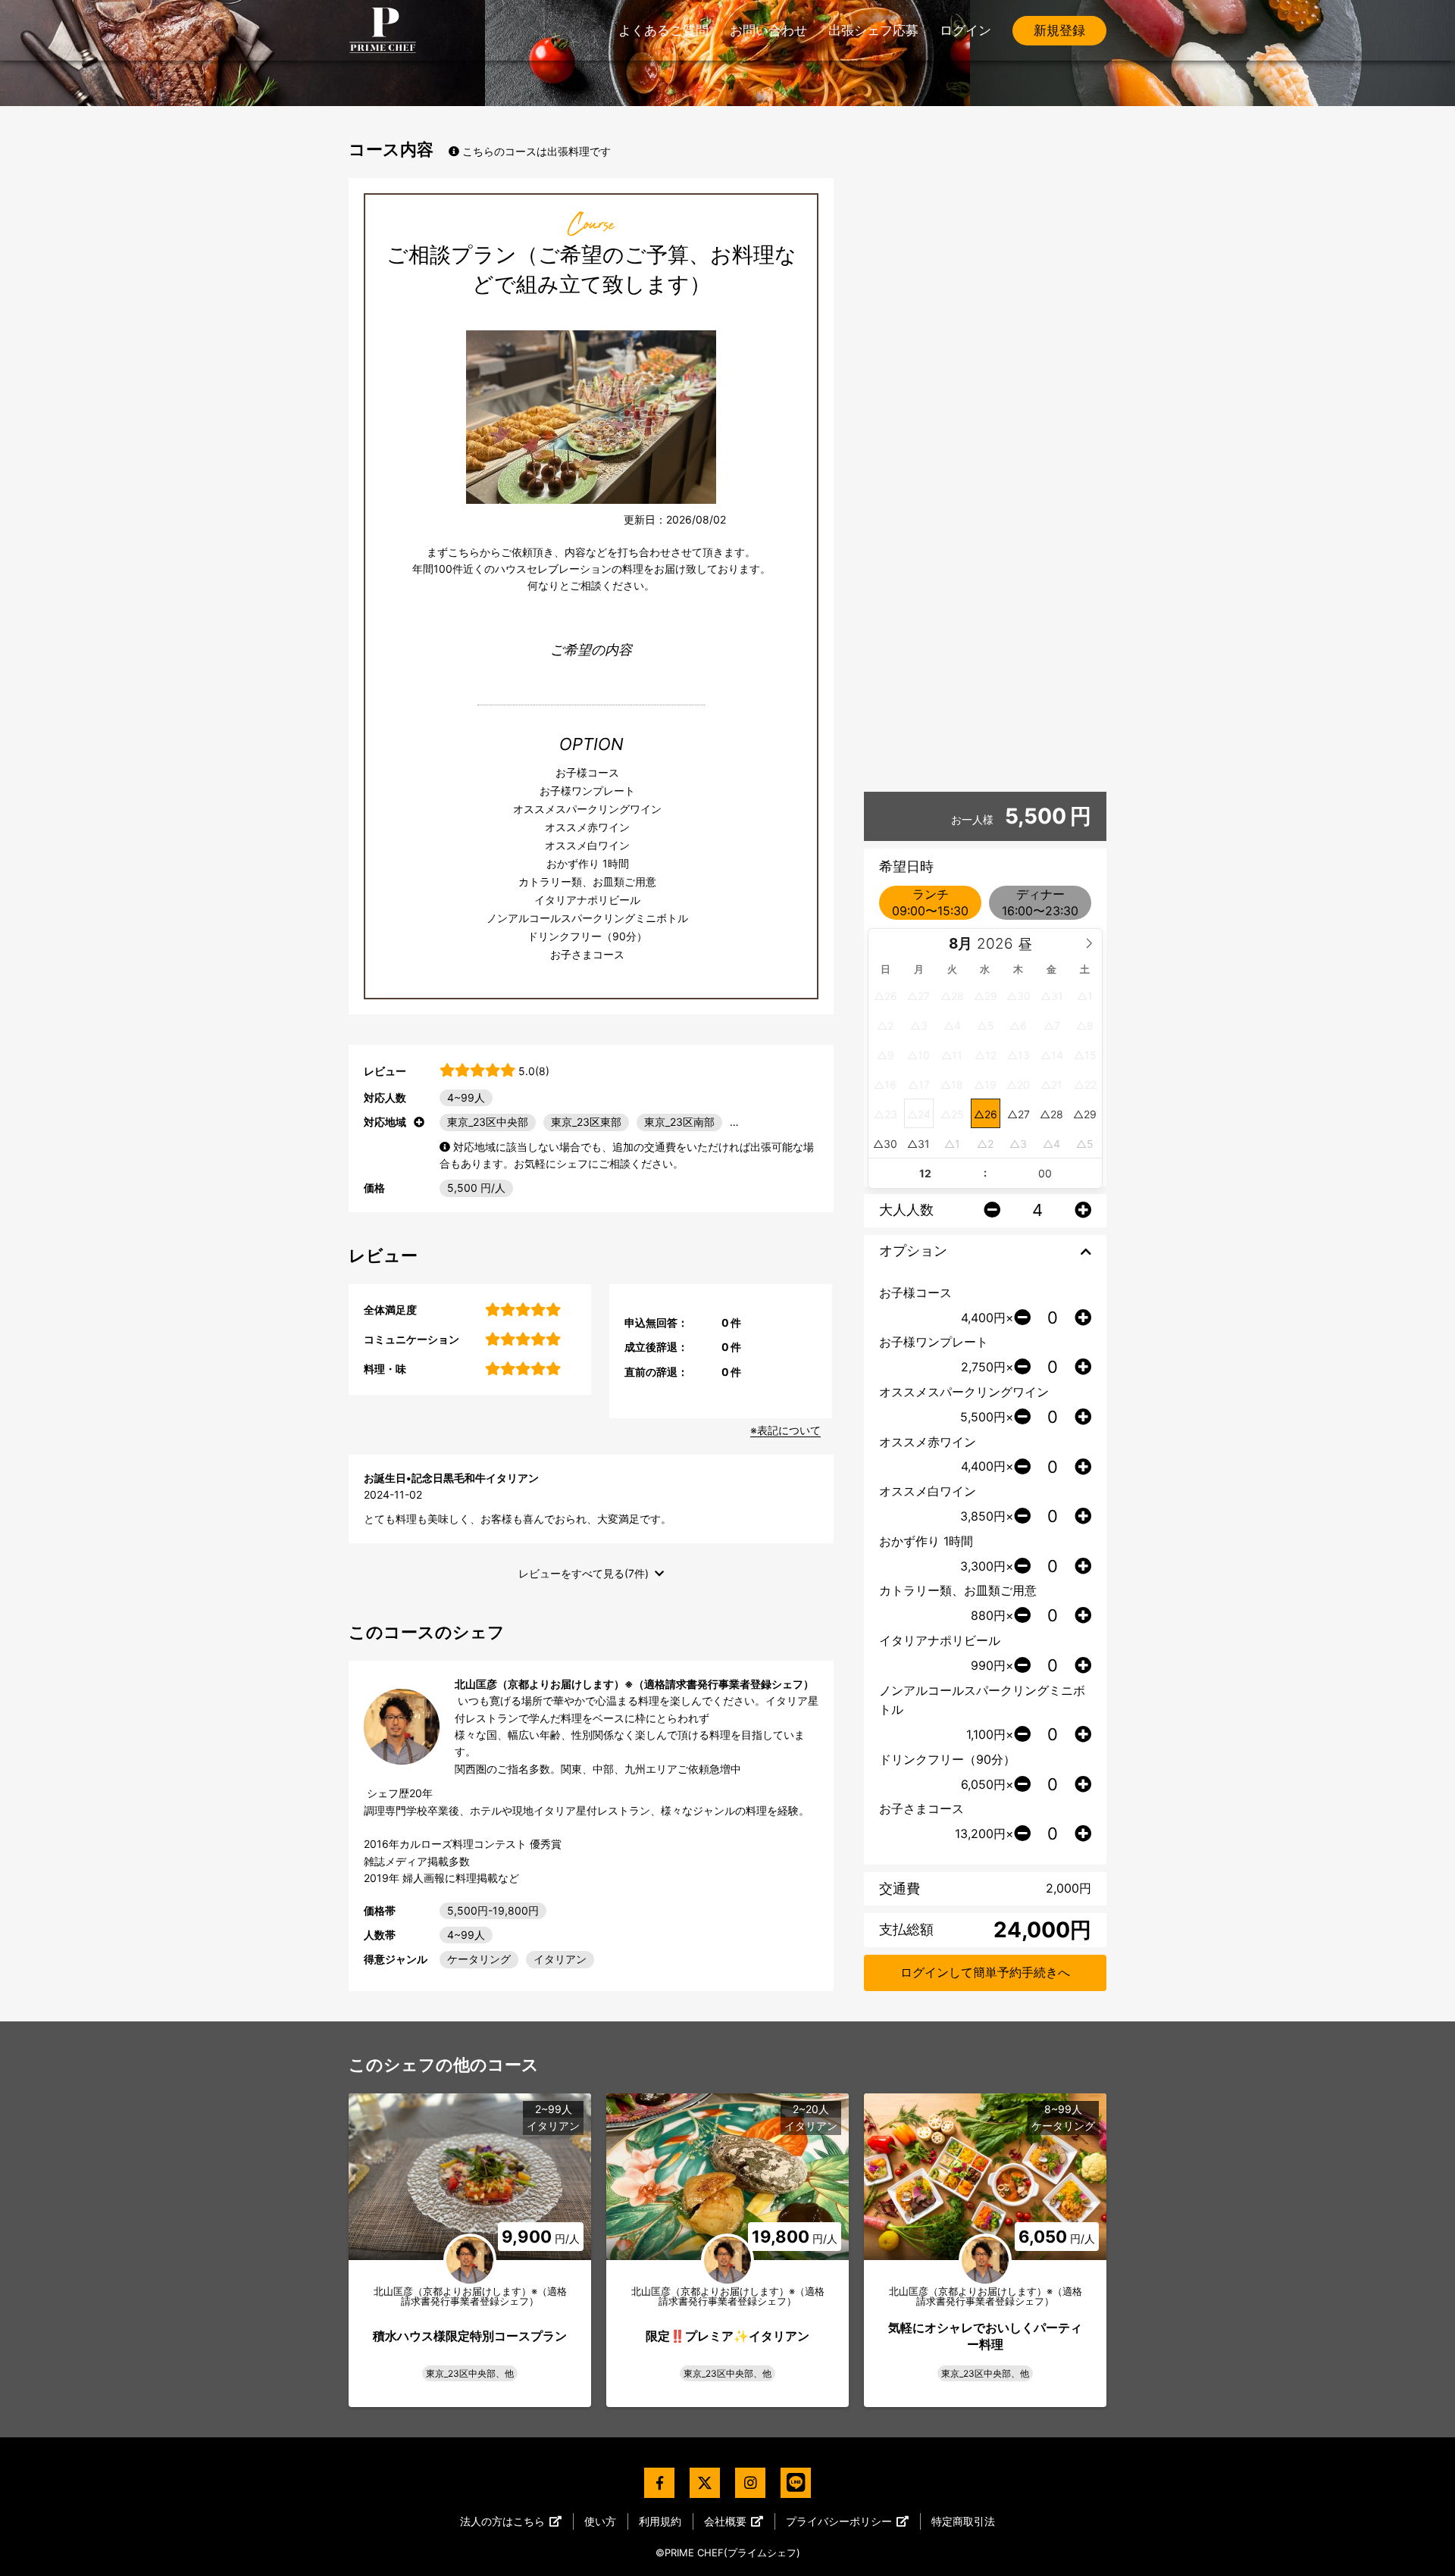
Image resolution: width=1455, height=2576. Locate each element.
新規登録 (1059, 30)
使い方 (600, 2521)
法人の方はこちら (502, 2521)
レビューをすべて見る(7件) (584, 1573)
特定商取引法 (963, 2521)
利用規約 (660, 2521)
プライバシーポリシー (839, 2521)
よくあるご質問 (663, 30)
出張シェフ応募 (873, 30)
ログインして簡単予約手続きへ (985, 1972)
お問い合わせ (768, 30)
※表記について (785, 1430)
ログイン (965, 30)
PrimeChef (383, 30)
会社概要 (725, 2521)
